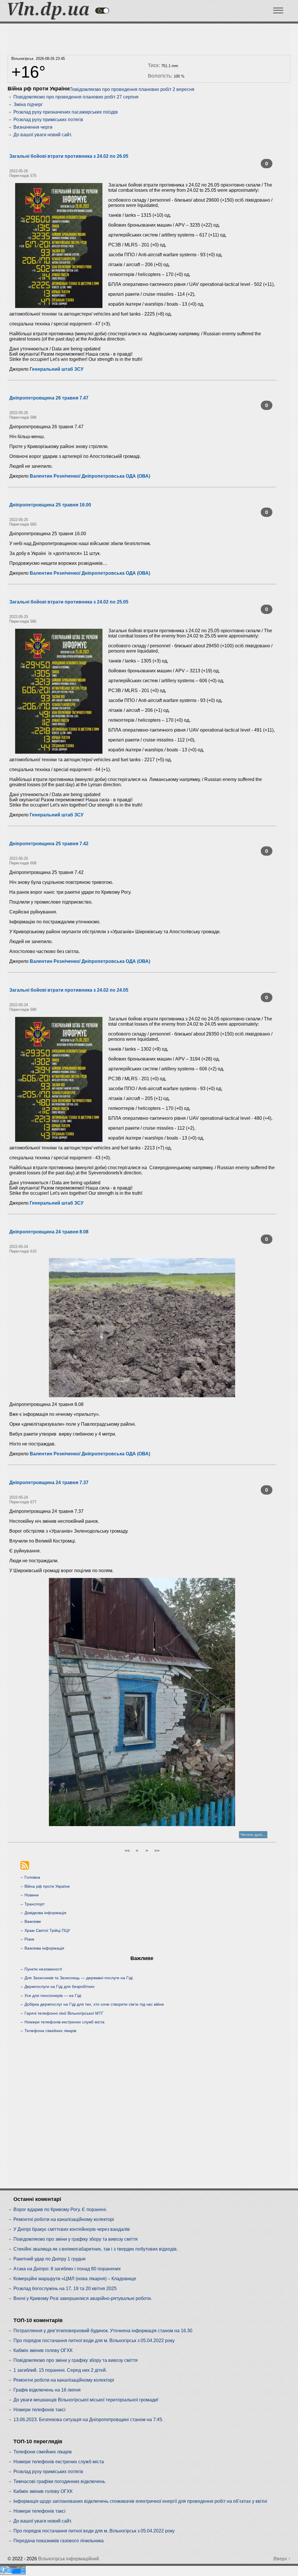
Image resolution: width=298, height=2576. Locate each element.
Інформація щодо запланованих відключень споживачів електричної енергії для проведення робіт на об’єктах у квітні (140, 2501)
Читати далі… (253, 1835)
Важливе (33, 1921)
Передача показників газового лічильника (58, 2541)
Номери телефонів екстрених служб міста (64, 2022)
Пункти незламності (43, 1969)
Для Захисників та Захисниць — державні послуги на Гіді (79, 1978)
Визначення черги (33, 127)
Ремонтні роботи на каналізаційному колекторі (64, 2219)
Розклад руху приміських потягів (48, 120)
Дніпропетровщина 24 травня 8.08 (49, 1232)
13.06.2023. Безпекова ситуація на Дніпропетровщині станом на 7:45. (88, 2420)
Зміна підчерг (28, 104)
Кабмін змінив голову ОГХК (43, 2350)
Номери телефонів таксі (39, 2410)
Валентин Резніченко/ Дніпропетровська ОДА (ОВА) (90, 476)
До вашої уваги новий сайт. (43, 135)
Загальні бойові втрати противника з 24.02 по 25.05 (69, 602)
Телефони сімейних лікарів (50, 2031)
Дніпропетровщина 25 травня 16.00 (50, 505)
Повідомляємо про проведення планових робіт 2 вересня (132, 89)
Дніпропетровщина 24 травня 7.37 (49, 1483)
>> (157, 1851)
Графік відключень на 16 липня (47, 2390)
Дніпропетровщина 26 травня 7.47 (49, 398)
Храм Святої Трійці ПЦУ (47, 1930)
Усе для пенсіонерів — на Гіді (53, 1995)
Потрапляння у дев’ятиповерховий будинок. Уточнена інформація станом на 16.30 (103, 2331)
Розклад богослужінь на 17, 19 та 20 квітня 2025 (65, 2289)
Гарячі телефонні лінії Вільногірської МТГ (64, 2013)
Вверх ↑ (282, 2559)
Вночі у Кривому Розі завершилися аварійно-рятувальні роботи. (83, 2298)
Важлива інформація (44, 1948)
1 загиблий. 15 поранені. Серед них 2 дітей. (60, 2370)
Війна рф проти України (47, 1886)
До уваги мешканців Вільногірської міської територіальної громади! (86, 2400)
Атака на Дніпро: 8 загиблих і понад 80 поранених (67, 2269)
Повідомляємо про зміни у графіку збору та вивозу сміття (76, 2239)
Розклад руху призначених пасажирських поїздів (66, 112)
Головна (32, 1877)
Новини (32, 1895)
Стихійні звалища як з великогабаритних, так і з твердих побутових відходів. (96, 2249)
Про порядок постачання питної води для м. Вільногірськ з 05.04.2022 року (94, 2341)
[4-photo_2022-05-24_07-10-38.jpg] (142, 1702)
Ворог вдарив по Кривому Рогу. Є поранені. (60, 2209)
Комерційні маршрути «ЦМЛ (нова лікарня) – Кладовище (75, 2279)
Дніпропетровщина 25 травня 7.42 (49, 844)
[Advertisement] (142, 38)
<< (127, 1851)
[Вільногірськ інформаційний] (48, 18)
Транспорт (34, 1904)
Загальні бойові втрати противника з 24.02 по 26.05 (69, 156)
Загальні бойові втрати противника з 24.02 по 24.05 (69, 990)
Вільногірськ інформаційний (69, 2559)
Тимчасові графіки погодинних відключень (59, 2481)
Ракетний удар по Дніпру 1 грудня (49, 2259)
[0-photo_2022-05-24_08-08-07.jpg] (142, 1328)
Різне (29, 1939)
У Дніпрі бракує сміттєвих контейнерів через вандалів (72, 2229)
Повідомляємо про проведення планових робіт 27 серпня (76, 97)
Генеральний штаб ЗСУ (57, 369)
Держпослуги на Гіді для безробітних (60, 1986)
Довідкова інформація (45, 1913)
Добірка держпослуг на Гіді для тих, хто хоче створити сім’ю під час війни (94, 2004)
